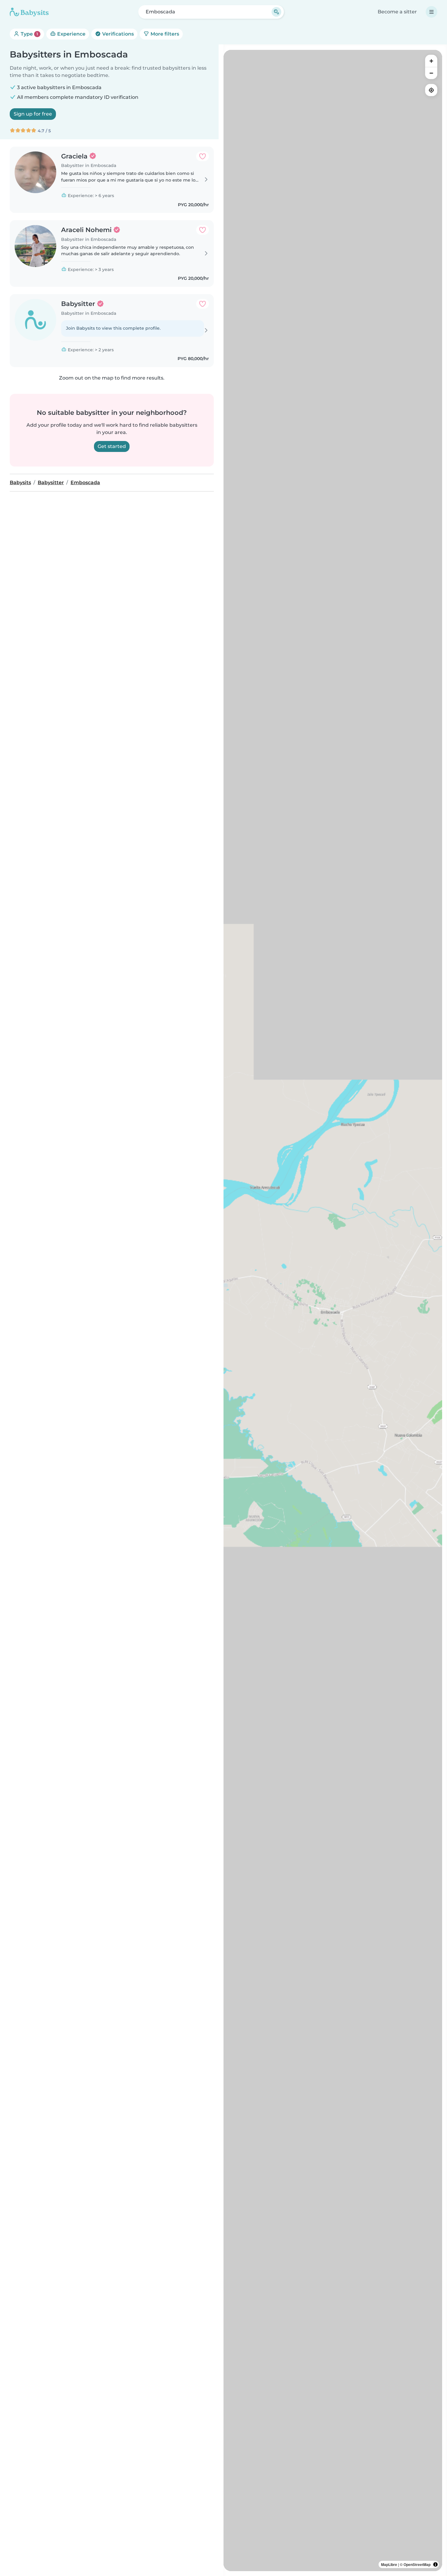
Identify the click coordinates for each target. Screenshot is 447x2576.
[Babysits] (29, 12)
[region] (333, 1311)
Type (29, 34)
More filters (164, 34)
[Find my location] (431, 90)
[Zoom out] (431, 73)
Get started (112, 446)
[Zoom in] (431, 61)
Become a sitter (397, 12)
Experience (71, 34)
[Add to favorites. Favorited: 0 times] (203, 156)
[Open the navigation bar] (431, 12)
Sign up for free (33, 114)
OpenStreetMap (417, 2564)
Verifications (117, 34)
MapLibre (389, 2564)
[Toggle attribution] (435, 2564)
